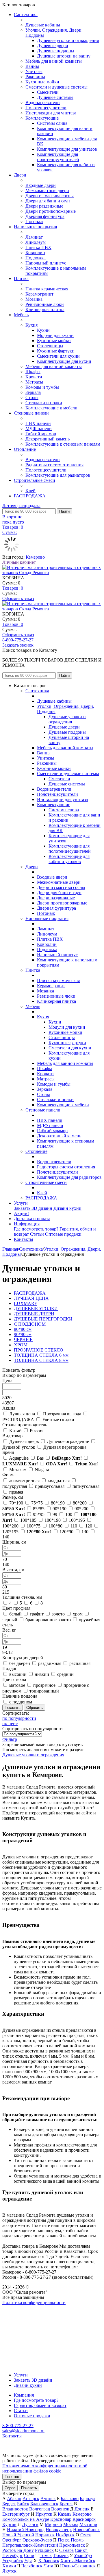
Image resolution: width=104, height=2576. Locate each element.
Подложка (36, 258)
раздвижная (50, 1663)
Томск (46, 2555)
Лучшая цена (22, 1414)
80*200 (80, 1503)
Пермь (77, 2540)
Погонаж (34, 222)
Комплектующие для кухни (64, 361)
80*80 (14, 1509)
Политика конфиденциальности (34, 2302)
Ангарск (31, 2499)
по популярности (19, 1718)
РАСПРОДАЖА (30, 496)
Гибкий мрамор (41, 434)
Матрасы (34, 382)
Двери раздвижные (44, 206)
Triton (87, 1464)
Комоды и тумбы (42, 387)
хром (78, 1614)
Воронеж (60, 2509)
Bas (40, 1458)
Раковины (35, 77)
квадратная (59, 1480)
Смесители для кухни (58, 356)
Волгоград (40, 2509)
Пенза (64, 2540)
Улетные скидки (58, 1420)
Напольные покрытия (35, 227)
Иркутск (44, 2514)
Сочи (29, 2555)
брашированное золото (48, 1620)
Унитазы (34, 71)
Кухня (31, 325)
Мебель (21, 315)
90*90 (14, 1514)
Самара (66, 2550)
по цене (10, 1723)
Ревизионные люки (45, 304)
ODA (56, 1464)
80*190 (58, 1503)
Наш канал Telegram (22, 2318)
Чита (48, 2566)
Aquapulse (19, 1458)
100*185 (28, 1520)
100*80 (55, 1526)
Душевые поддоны (56, 51)
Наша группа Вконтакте (26, 2308)
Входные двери (41, 185)
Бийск (23, 2504)
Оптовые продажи (63, 1234)
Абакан (14, 2499)
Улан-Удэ (83, 2555)
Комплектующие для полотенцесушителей (58, 157)
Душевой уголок (19, 1447)
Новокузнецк (59, 2530)
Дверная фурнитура (45, 216)
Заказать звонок (18, 645)
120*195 (10, 1532)
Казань (65, 2514)
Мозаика (34, 299)
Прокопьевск (72, 2545)
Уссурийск (13, 2561)
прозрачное (44, 1685)
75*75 (37, 1503)
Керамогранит (39, 294)
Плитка (21, 278)
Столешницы (50, 346)
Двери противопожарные (51, 211)
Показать (29, 2488)
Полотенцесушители (46, 108)
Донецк (82, 2509)
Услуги (21, 1203)
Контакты (24, 1239)
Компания (24, 2395)
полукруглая (15, 1486)
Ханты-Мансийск (78, 2561)
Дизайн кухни (67, 1208)
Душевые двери (53, 46)
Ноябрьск (65, 2535)
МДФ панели (39, 429)
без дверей (20, 1663)
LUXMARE (20, 1464)
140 (6, 1537)
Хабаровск (49, 2561)
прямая (16, 1492)
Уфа (28, 2561)
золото (58, 1614)
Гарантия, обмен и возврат (40, 2405)
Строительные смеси (35, 480)
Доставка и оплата (32, 1219)
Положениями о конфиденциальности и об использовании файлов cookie (45, 2468)
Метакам (18, 1470)
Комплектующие (42, 118)
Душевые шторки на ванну (64, 56)
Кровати (34, 377)
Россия (37, 1430)
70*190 (16, 1503)
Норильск (45, 2535)
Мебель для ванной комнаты (54, 61)
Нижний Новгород (26, 2530)
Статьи (37, 1234)
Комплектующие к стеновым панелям (63, 444)
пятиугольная (86, 1486)
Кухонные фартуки (56, 351)
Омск (86, 2535)
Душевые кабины (43, 25)
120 (89, 1526)
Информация (27, 1224)
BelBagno (67, 1458)
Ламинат (34, 237)
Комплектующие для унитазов (67, 149)
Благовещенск (44, 2504)
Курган (9, 2524)
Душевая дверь (24, 1441)
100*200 (10, 1526)
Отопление (25, 449)
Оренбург (12, 2540)
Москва (71, 2524)
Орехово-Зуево (37, 2540)
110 (74, 1526)
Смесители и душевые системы (56, 87)
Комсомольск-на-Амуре (26, 2519)
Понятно (12, 2477)
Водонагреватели (43, 102)
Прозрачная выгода (62, 1414)
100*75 (34, 1526)
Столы (32, 397)
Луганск (30, 2524)
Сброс (10, 2488)
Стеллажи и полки (44, 403)
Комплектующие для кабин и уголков (69, 859)
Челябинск (32, 2566)
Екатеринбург (16, 2514)
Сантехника (26, 15)
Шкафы (33, 372)
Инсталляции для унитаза (51, 113)
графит (37, 1614)
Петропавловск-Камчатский (30, 2545)
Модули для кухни (55, 335)
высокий (18, 1674)
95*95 (39, 1514)
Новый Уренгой (18, 2535)
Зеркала (33, 392)
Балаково (70, 2499)
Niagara (42, 1470)
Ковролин (35, 253)
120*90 (66, 1532)
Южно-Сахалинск (78, 2566)
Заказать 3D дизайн (33, 1208)
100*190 (53, 1520)
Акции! (21, 1213)
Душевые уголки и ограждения (68, 40)
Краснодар (61, 2519)
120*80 (39, 1532)
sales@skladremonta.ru (23, 2431)
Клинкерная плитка (45, 309)
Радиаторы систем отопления (54, 465)
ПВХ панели (38, 423)
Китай (15, 1430)
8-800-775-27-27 (18, 640)
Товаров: (13, 588)
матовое (17, 1685)
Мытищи (88, 2524)
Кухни (43, 330)
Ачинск (48, 2499)
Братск (66, 2504)
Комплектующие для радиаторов (58, 475)
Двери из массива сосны (50, 196)
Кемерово (35, 557)
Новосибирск (86, 2530)
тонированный (44, 1691)
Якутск (9, 2571)
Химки (9, 2566)
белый (15, 1614)
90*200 (81, 1509)
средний (65, 1674)
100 (69, 1514)
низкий (42, 1674)
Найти (64, 511)
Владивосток (15, 2509)
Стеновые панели (31, 413)
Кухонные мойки (42, 82)
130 (85, 1532)
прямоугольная (50, 1486)
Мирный (53, 2524)
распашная (80, 1663)
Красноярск (84, 2519)
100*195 (77, 1520)
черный (10, 1620)
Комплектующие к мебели (51, 408)
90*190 (60, 1509)
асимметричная (24, 1480)
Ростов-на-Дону (18, 2550)
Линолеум (36, 242)
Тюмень (61, 2555)
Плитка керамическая (47, 289)
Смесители (48, 92)
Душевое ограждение (68, 1441)
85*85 (39, 1509)
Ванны (32, 66)
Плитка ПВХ (38, 247)
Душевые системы (55, 97)
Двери (20, 175)
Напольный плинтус (46, 263)
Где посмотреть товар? (36, 1229)
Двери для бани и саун (48, 201)
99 (55, 1514)
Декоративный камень (48, 439)
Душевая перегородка (65, 1447)
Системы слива (52, 123)
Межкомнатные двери (47, 190)
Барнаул (88, 2499)
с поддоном (21, 1702)
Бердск (9, 2504)
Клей (30, 491)
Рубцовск (44, 2550)
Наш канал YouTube (22, 2313)
